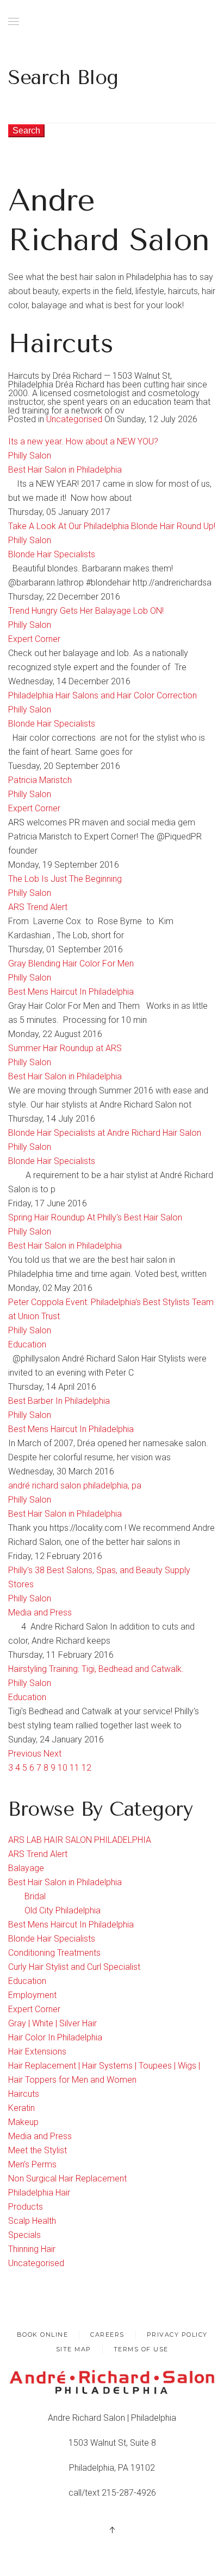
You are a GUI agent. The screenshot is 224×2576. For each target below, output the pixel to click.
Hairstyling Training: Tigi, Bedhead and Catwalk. (96, 1669)
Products (26, 2207)
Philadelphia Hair (39, 2193)
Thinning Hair (32, 2249)
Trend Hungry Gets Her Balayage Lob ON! (86, 611)
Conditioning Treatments (54, 1953)
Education (27, 1344)
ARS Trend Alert (38, 907)
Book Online (43, 2335)
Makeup (23, 2122)
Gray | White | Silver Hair (52, 2023)
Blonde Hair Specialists (52, 554)
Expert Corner (34, 639)
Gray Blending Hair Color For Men (71, 963)
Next (52, 1754)
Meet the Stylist (38, 2150)
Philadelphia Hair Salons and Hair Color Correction (102, 695)
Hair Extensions (37, 2052)
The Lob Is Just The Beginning (65, 879)
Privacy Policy (177, 2335)
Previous (26, 1754)
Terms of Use (141, 2349)
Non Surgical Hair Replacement (67, 2179)
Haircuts (24, 2094)
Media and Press (40, 1613)
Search (26, 131)
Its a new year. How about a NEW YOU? (83, 441)
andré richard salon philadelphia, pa (75, 1486)
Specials (24, 2235)
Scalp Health (32, 2221)
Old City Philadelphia (63, 1910)
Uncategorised (74, 419)
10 (63, 1768)
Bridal (35, 1896)
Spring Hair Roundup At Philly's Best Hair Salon (95, 1217)
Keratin (21, 2108)
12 (86, 1768)
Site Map (74, 2349)
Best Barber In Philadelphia (59, 1401)
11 (74, 1768)
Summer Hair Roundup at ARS (65, 1048)
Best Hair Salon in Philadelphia (65, 470)
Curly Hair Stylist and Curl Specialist (74, 1967)
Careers (107, 2335)
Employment (32, 1995)
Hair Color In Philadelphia (55, 2037)
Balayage (26, 1868)
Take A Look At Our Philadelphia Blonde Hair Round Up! (112, 526)
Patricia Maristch (40, 780)
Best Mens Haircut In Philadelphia (71, 992)
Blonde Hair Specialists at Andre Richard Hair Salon (105, 1133)
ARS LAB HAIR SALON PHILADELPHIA (80, 1840)
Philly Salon (30, 456)
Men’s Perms (32, 2164)
